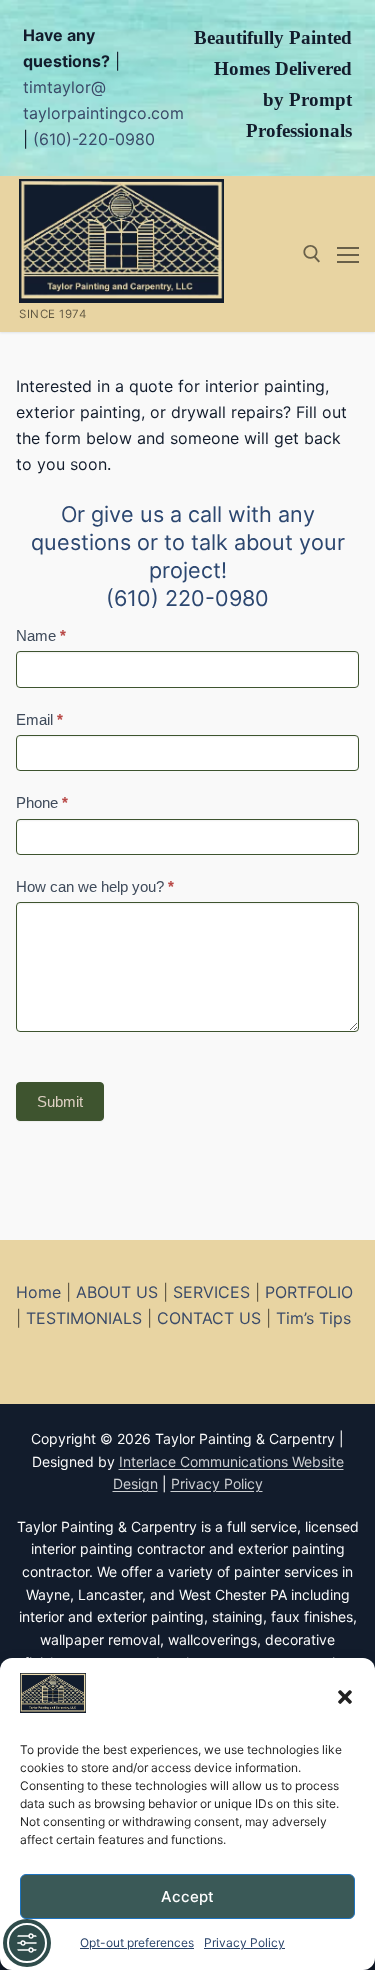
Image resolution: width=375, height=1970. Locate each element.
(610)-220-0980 (94, 139)
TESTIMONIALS (84, 1318)
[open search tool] (312, 254)
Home (38, 1292)
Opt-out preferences (137, 1942)
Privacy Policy (244, 1942)
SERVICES (211, 1292)
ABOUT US (117, 1292)
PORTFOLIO (309, 1292)
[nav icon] (348, 254)
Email (39, 719)
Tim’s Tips (313, 1318)
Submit (60, 1101)
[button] (345, 1697)
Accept (187, 1896)
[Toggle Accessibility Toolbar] (27, 1943)
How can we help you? (95, 886)
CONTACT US (209, 1318)
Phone (42, 802)
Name (41, 635)
